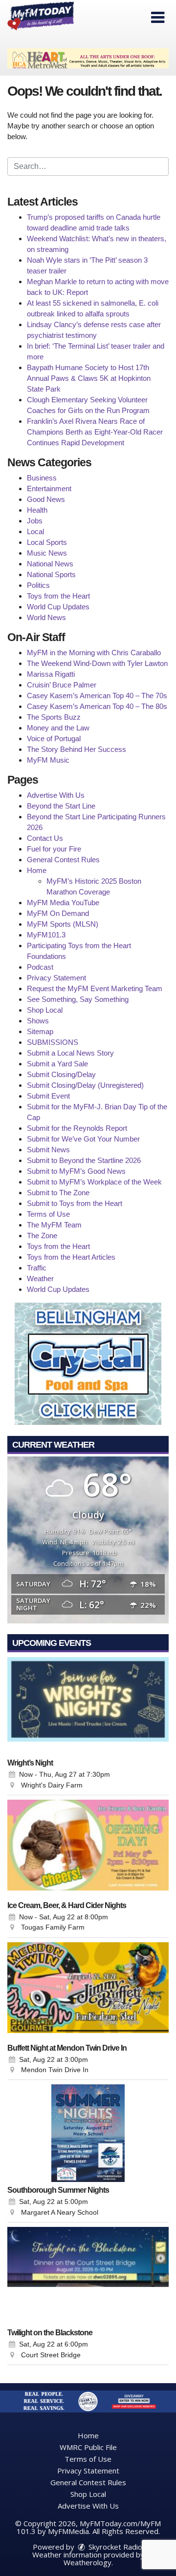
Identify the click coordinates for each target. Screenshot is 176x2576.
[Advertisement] (88, 58)
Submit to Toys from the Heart (75, 1203)
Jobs (35, 521)
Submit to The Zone (58, 1193)
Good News (46, 499)
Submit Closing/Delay (61, 1074)
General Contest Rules (63, 860)
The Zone (42, 1236)
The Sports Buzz (54, 717)
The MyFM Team (54, 1225)
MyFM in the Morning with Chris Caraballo (94, 653)
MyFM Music (48, 760)
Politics (38, 585)
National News (50, 564)
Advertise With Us (56, 795)
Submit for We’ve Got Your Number (83, 1139)
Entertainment (49, 488)
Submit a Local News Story (70, 1053)
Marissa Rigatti (51, 674)
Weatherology (88, 2562)
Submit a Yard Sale (57, 1064)
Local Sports (47, 542)
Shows (38, 1021)
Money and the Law (58, 728)
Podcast (40, 967)
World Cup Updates (58, 607)
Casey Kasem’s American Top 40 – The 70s (97, 696)
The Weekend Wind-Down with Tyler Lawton (97, 663)
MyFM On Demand (58, 913)
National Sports (51, 574)
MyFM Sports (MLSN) (63, 924)
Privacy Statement (56, 978)
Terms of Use (48, 1214)
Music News (47, 553)
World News (46, 617)
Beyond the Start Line (61, 806)
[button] (158, 18)
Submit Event (48, 1096)
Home (37, 870)
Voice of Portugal (54, 738)
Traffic (37, 1268)
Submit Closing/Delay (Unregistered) (85, 1085)
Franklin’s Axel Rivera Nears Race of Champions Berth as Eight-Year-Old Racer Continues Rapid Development (95, 432)
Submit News (48, 1150)
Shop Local (45, 1010)
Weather (40, 1278)
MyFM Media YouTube (63, 903)
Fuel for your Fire (54, 849)
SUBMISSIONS (53, 1042)
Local (35, 531)
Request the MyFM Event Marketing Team (95, 988)
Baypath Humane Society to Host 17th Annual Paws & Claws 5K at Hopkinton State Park (89, 378)
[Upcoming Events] (88, 1706)
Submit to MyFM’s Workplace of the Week (94, 1182)
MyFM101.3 (46, 935)
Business (42, 478)
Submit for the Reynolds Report (77, 1128)
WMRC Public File (88, 2447)
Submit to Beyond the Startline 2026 (84, 1160)
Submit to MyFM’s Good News (76, 1171)
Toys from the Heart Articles (71, 1257)
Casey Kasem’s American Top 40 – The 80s (97, 706)
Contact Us (45, 838)
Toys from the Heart (58, 596)
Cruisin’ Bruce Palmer (62, 685)
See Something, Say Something (78, 999)
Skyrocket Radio (114, 2547)
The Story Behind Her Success (77, 749)
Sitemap (40, 1031)
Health (37, 510)
